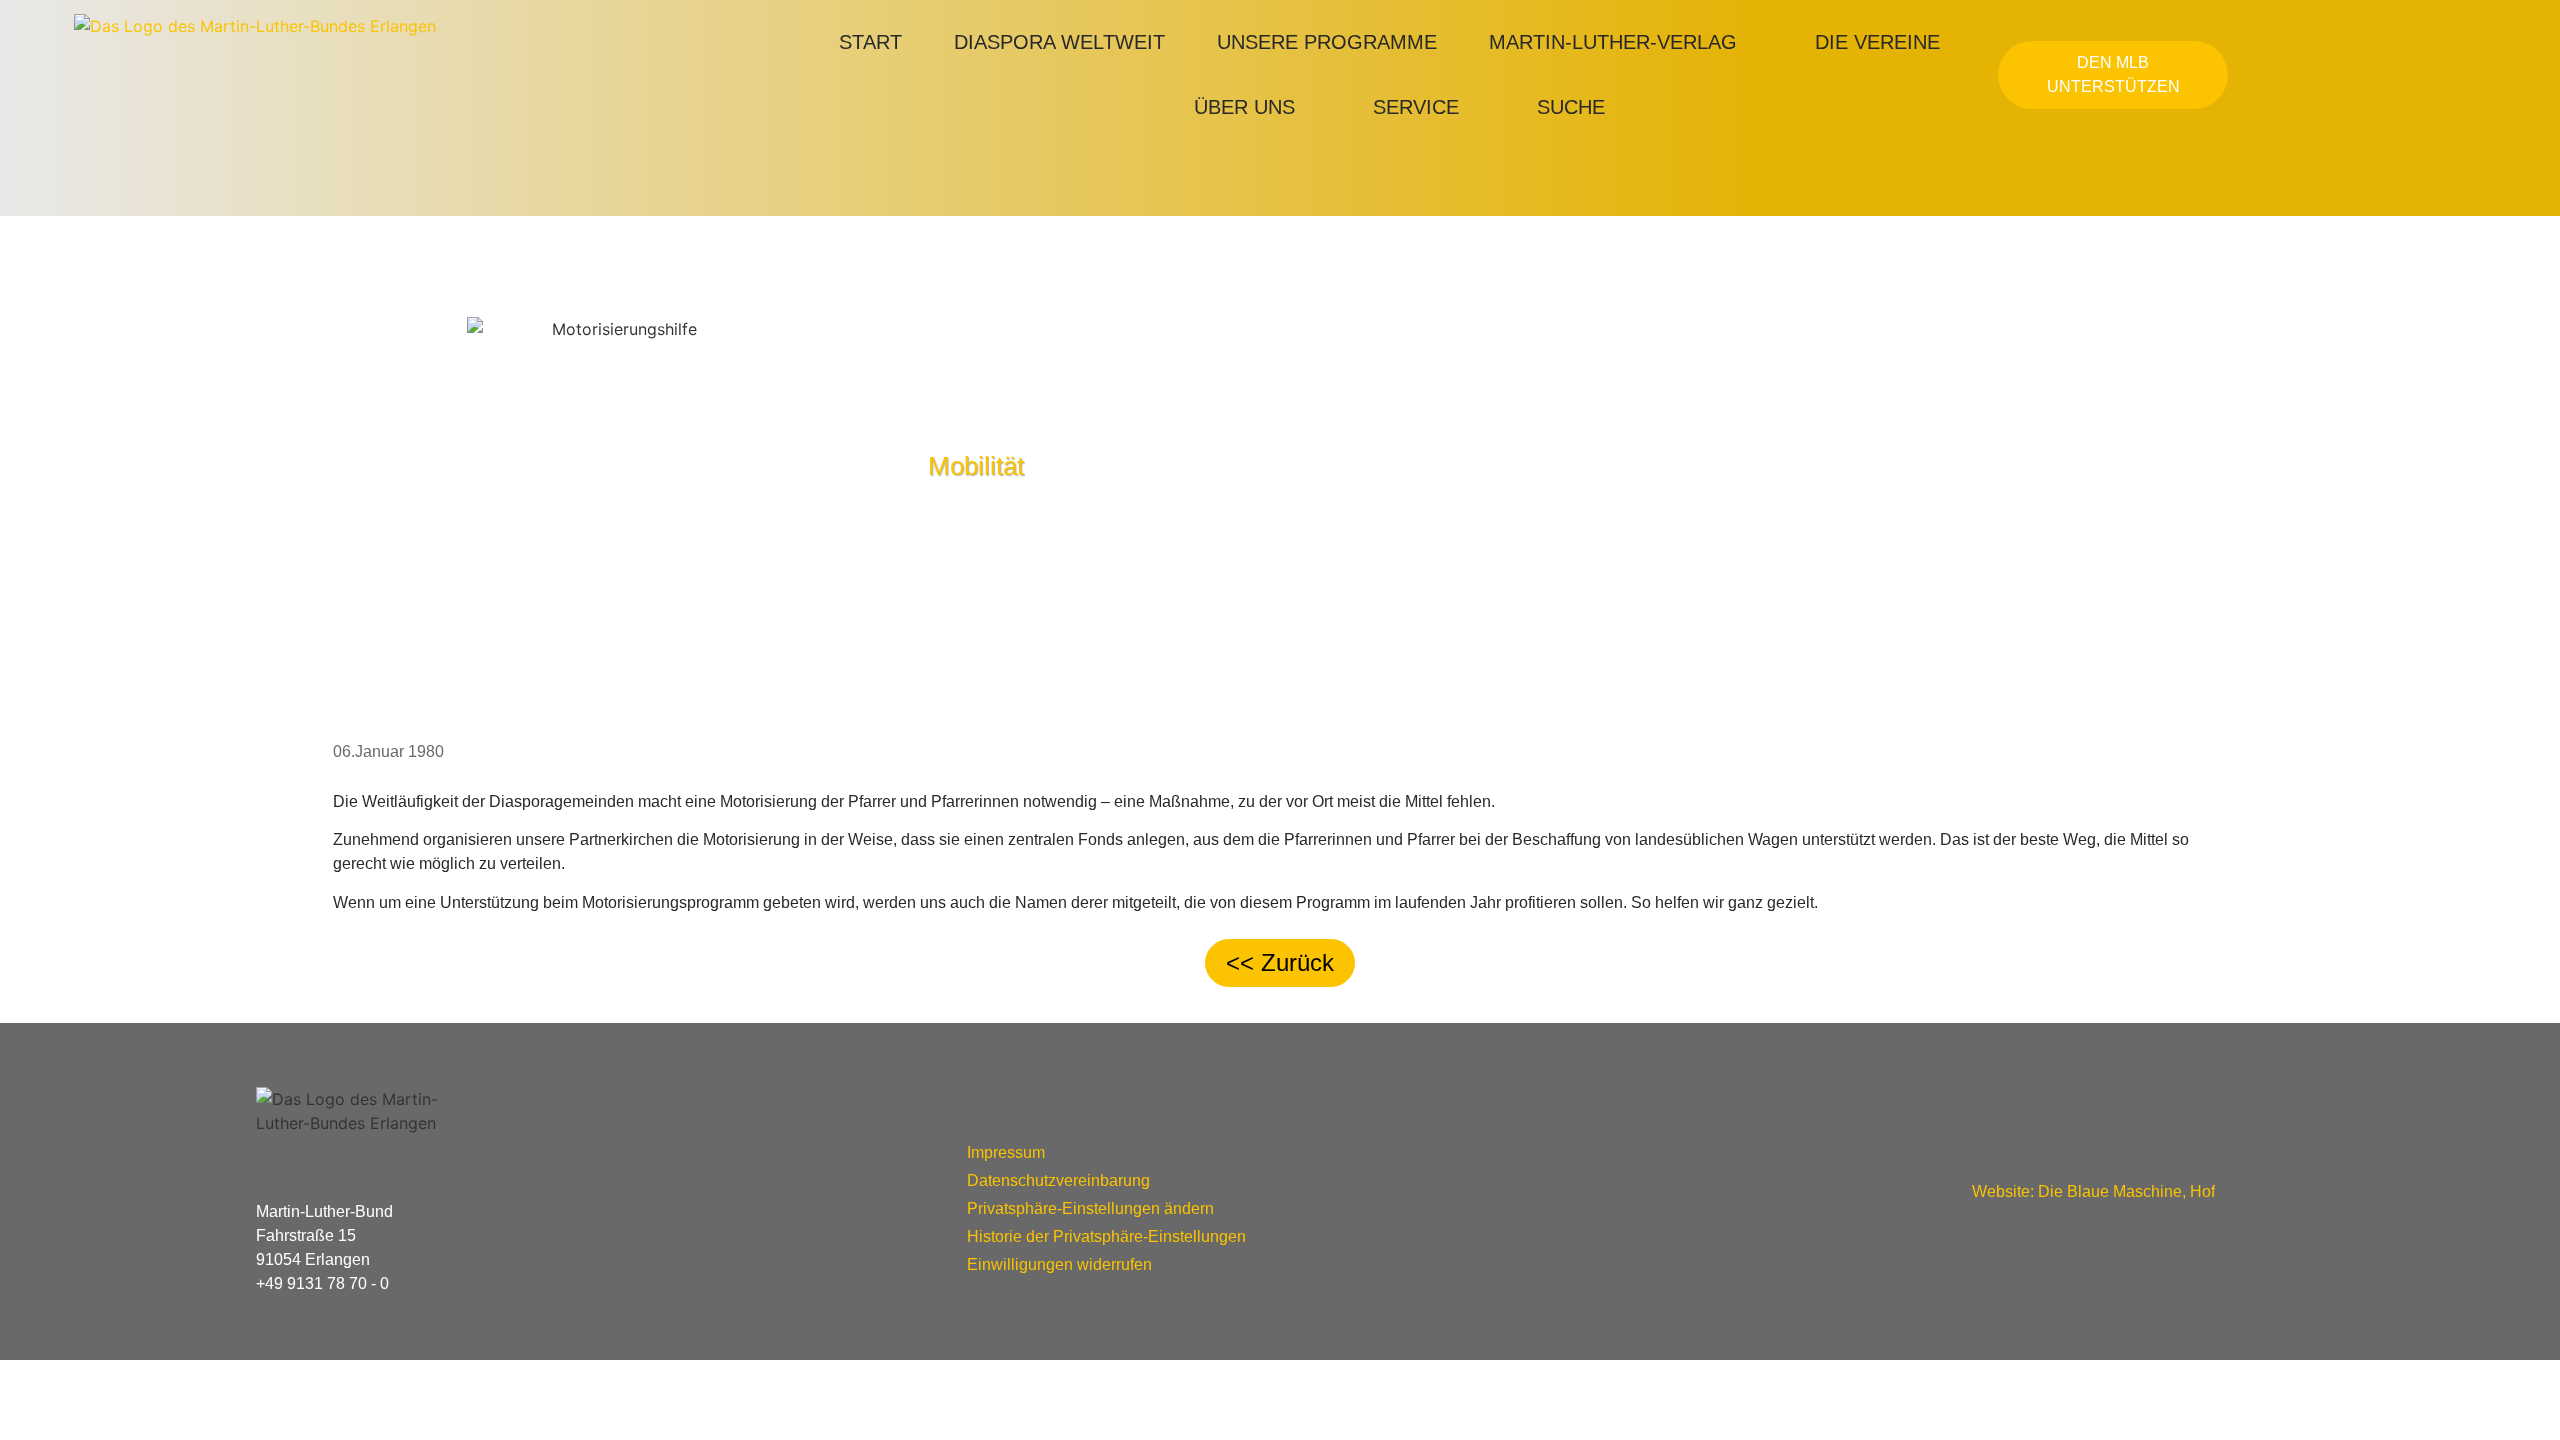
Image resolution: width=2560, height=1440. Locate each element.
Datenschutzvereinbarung (1058, 1180)
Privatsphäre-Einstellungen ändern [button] (1090, 1208)
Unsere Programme (1327, 42)
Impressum (1006, 1152)
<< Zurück (1280, 962)
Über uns (1244, 107)
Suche (1571, 107)
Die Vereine (1877, 42)
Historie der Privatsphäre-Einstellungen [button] (1106, 1236)
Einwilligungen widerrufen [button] (1059, 1264)
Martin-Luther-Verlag (1613, 42)
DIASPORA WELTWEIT (1059, 42)
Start (870, 42)
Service (1416, 107)
